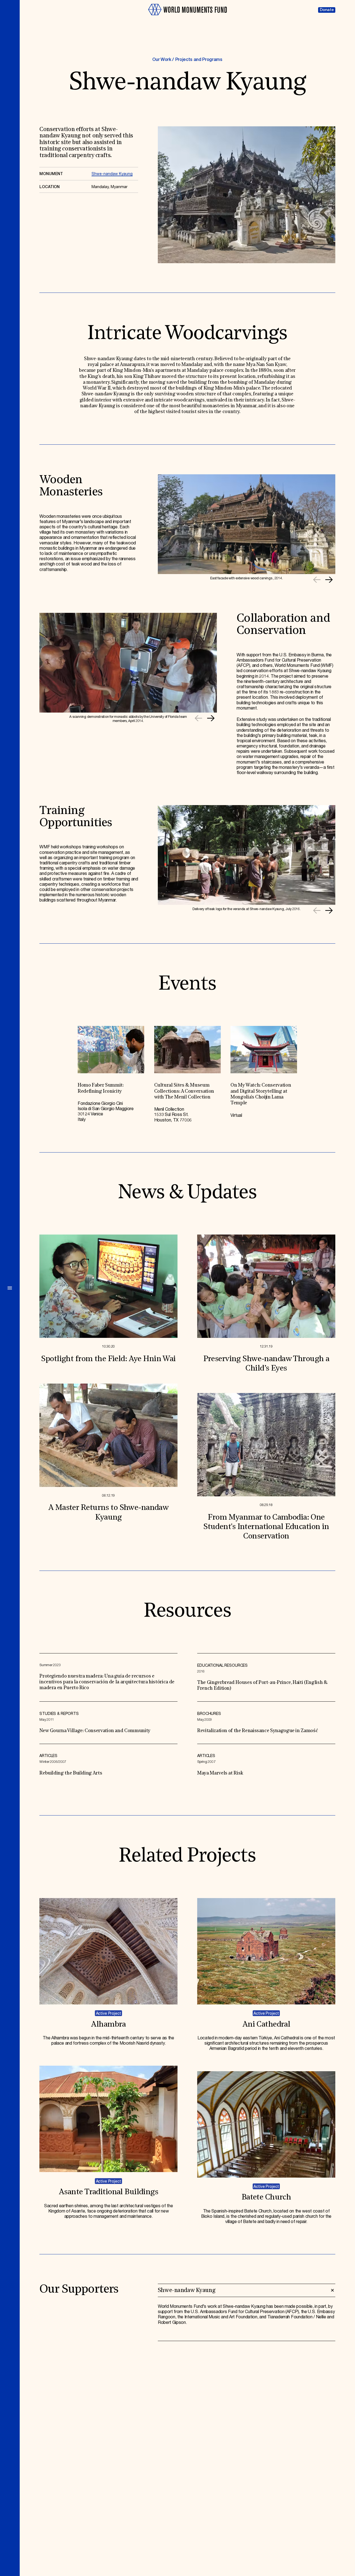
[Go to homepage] (187, 18)
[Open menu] (10, 1288)
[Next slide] (329, 580)
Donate (327, 10)
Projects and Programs (199, 60)
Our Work (162, 60)
